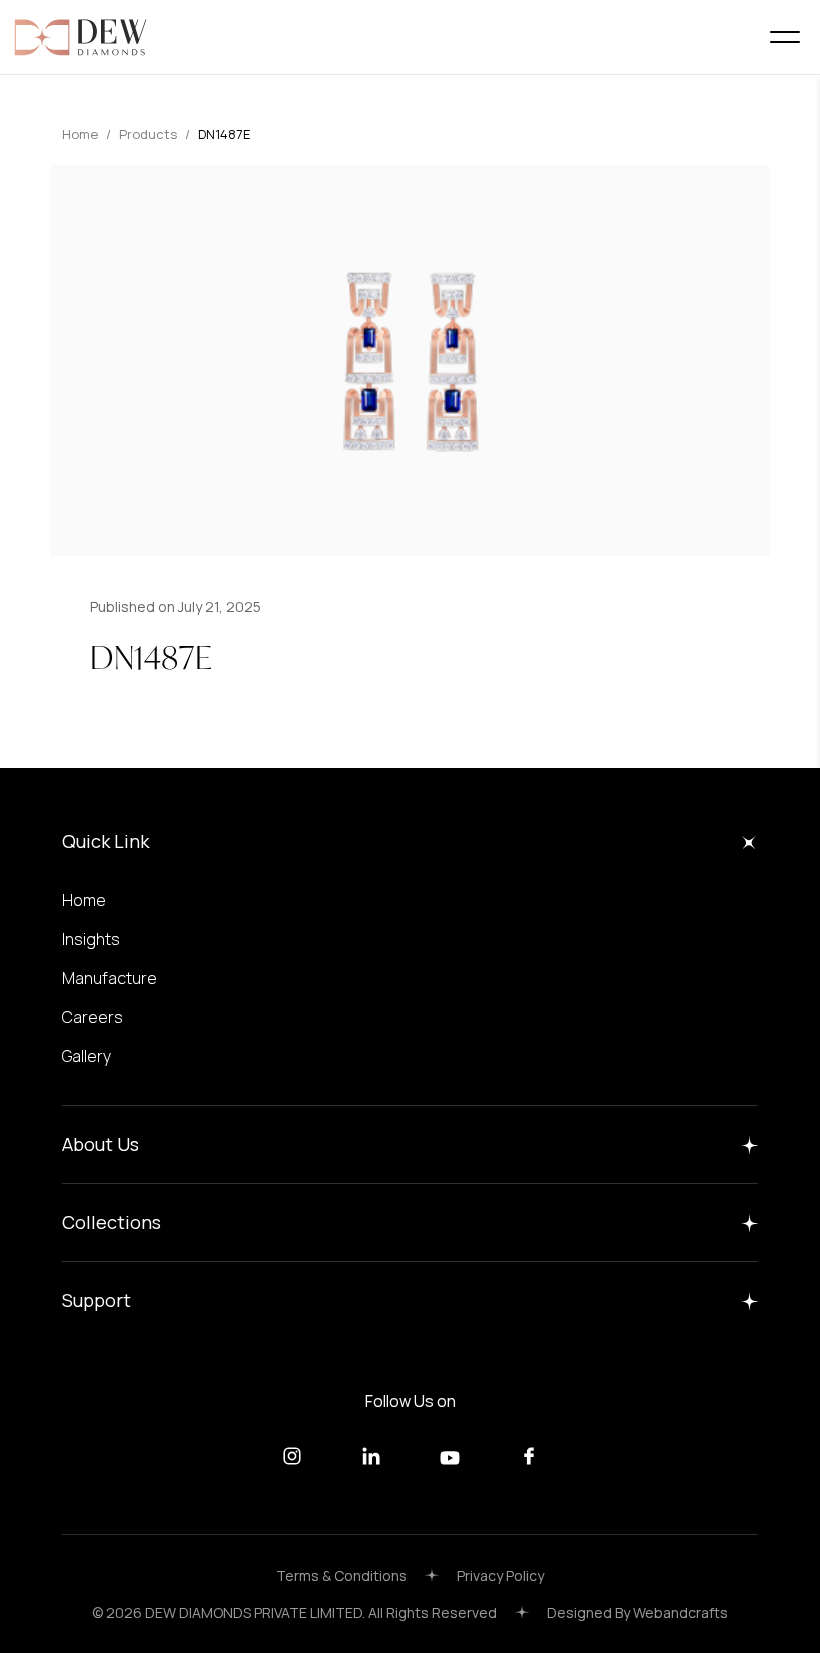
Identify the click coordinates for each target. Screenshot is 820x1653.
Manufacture (109, 978)
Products (148, 134)
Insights (91, 939)
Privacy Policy (500, 1575)
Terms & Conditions (341, 1575)
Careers (92, 1017)
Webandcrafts (680, 1612)
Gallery (86, 1056)
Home (80, 134)
